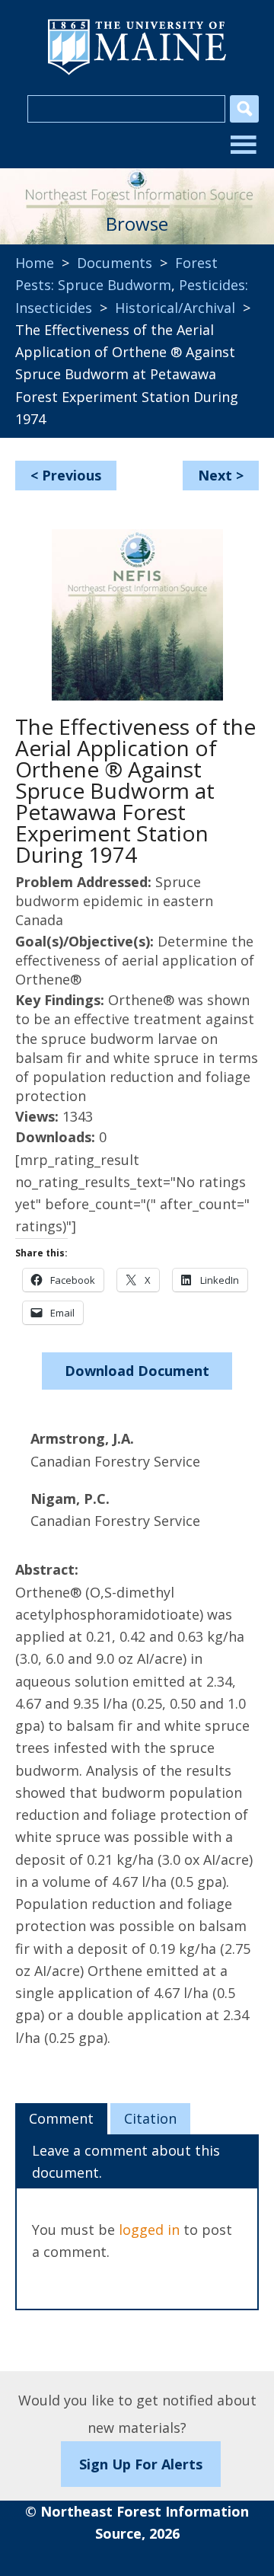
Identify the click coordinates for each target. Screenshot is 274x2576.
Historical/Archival (175, 308)
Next (215, 475)
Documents (115, 263)
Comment (61, 2118)
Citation (150, 2118)
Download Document (137, 1371)
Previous (72, 475)
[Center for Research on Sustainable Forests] (137, 184)
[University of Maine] (137, 73)
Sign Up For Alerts (141, 2464)
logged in (149, 2230)
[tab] (61, 2119)
